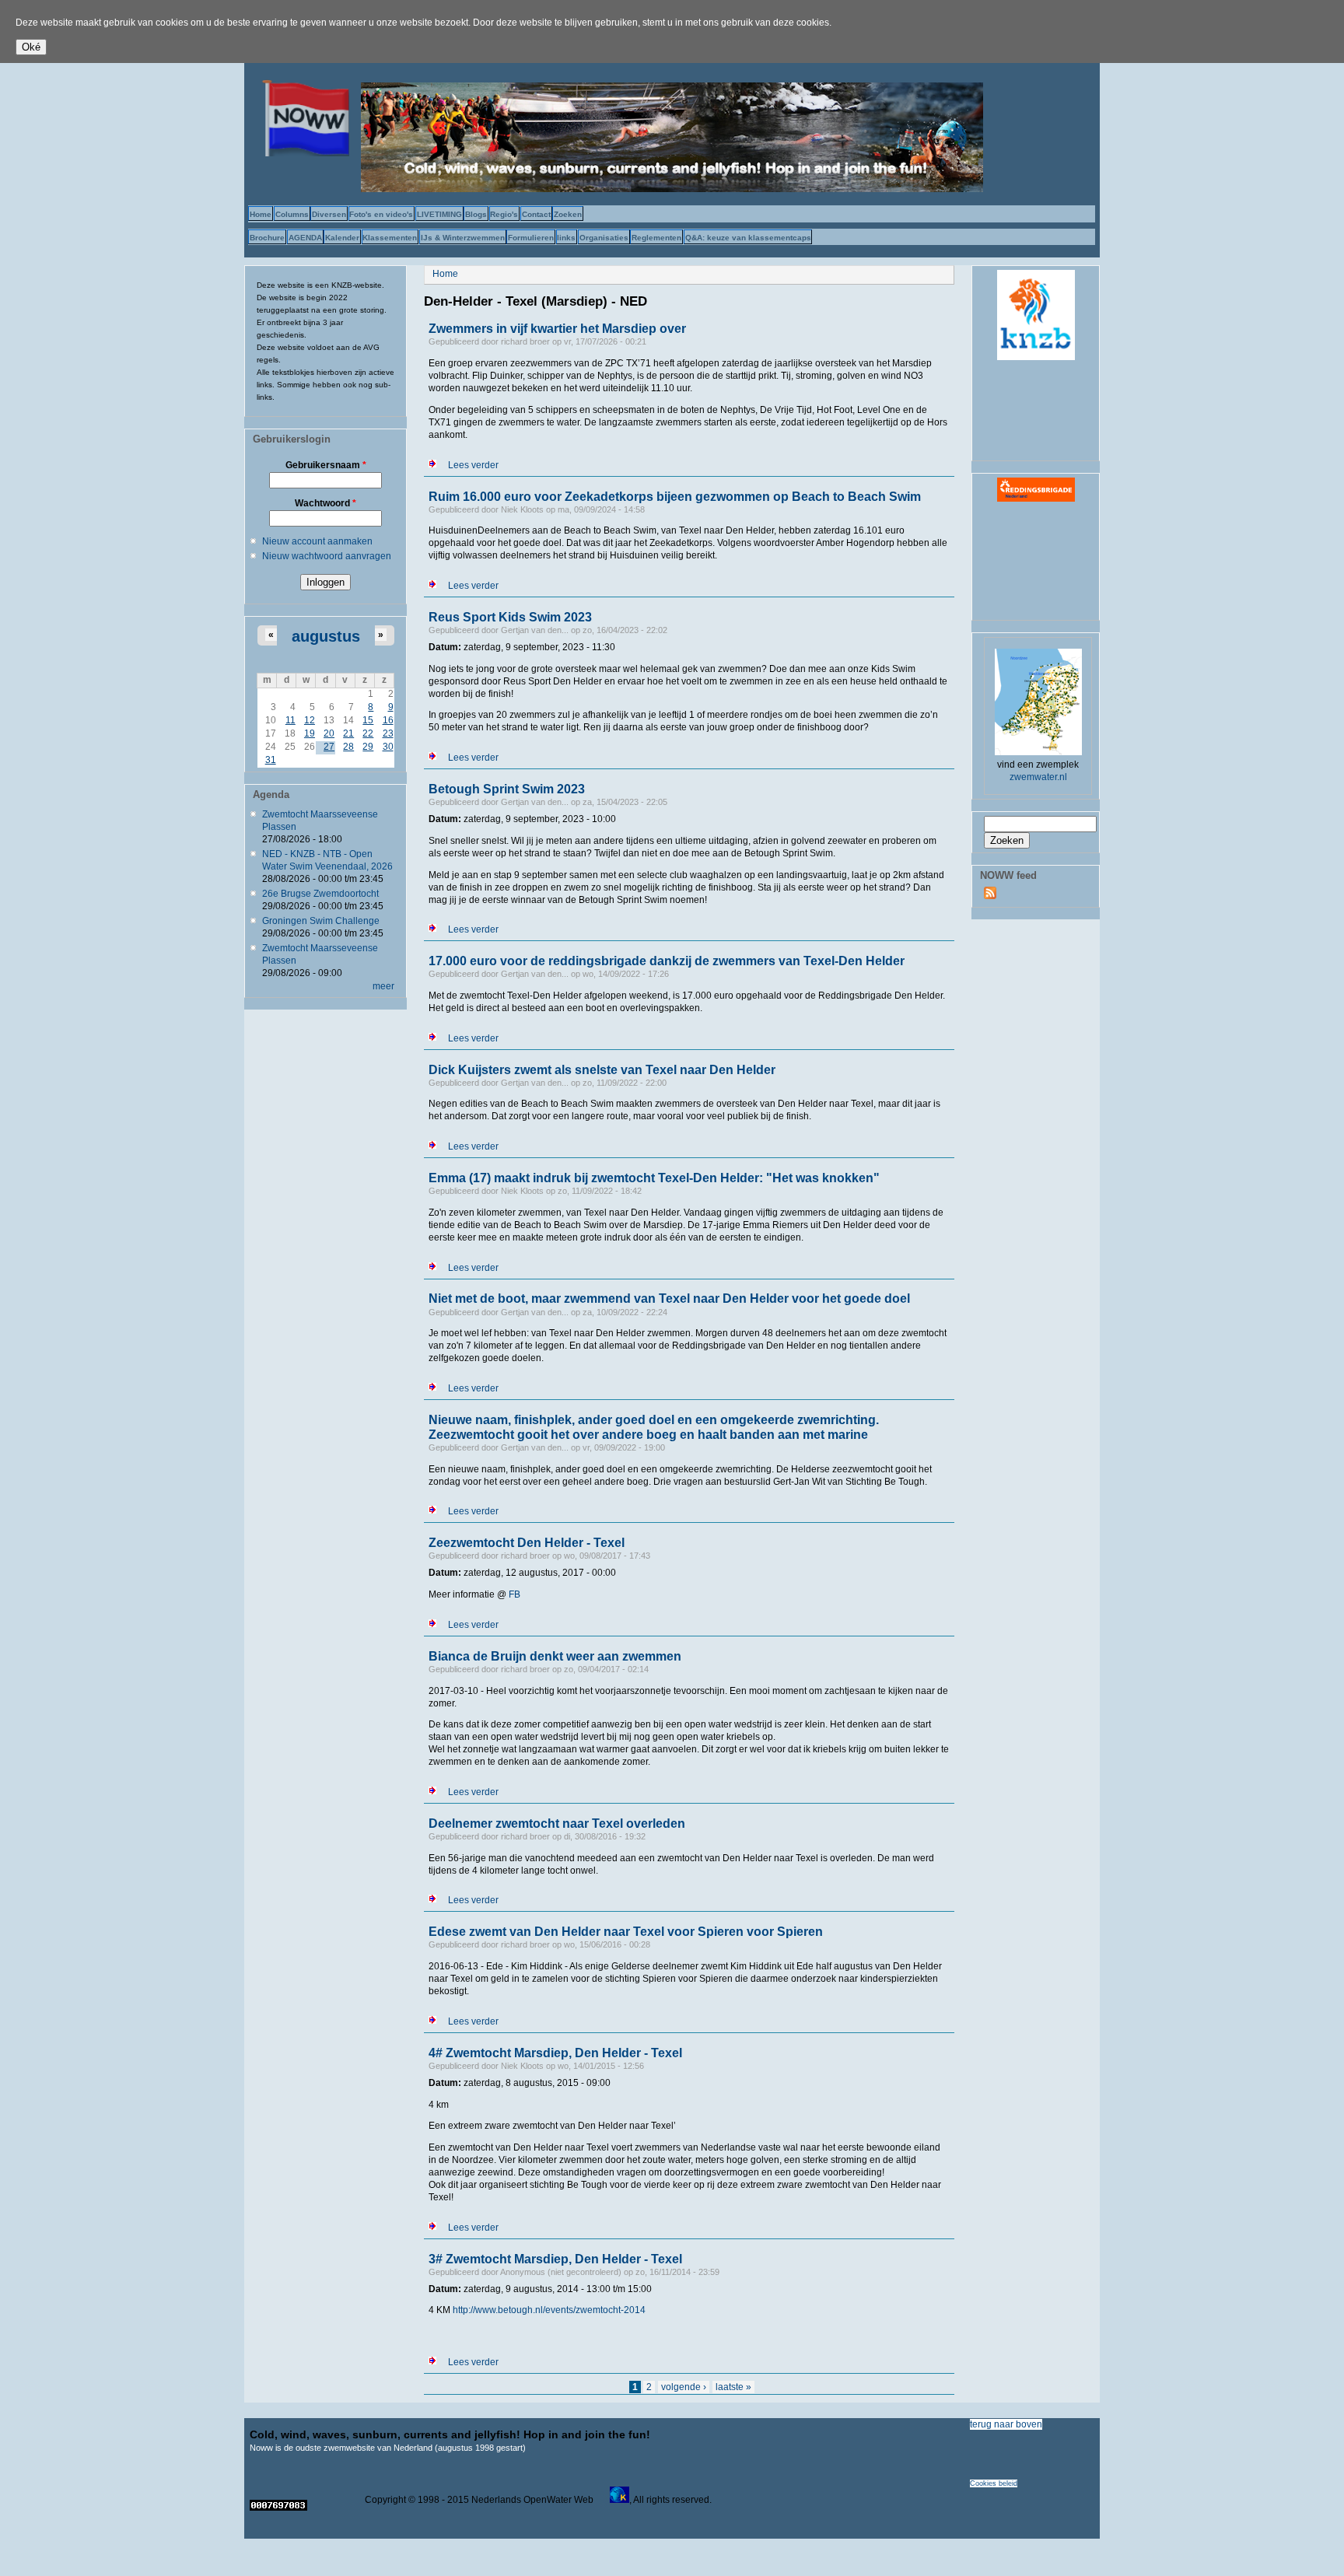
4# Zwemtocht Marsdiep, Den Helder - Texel (555, 2053)
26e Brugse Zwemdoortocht (320, 894)
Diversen (329, 214)
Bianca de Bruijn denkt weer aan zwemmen (555, 1656)
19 (310, 733)
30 (388, 747)
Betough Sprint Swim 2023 (507, 789)
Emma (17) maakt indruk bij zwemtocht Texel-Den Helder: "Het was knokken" (654, 1178)
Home (261, 214)
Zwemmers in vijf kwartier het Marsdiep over (557, 329)
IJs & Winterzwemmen (463, 238)
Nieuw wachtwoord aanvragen (327, 556)
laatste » (733, 2387)
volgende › (684, 2387)
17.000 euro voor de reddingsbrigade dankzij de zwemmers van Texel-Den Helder (667, 961)
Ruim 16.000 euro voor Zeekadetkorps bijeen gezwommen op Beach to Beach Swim (675, 497)
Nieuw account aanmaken (317, 541)
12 (310, 720)
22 (368, 733)
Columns (292, 214)
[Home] (303, 153)
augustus (326, 636)
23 (388, 733)
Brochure (267, 238)
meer (383, 986)
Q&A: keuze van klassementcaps (748, 238)
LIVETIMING (439, 214)
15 (368, 720)
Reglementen (656, 238)
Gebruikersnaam (326, 465)
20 (329, 733)
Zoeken (568, 214)
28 (348, 747)
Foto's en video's (381, 214)
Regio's (504, 214)
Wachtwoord (325, 503)
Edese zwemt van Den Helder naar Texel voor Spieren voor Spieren (626, 1932)
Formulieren (531, 238)
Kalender (342, 238)
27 (329, 747)
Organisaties (604, 238)
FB (514, 1594)
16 (388, 720)
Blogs (476, 214)
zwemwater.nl (1038, 777)
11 (290, 720)
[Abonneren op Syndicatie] (990, 896)
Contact (536, 214)
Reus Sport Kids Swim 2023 (510, 617)
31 (271, 760)
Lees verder (473, 465)
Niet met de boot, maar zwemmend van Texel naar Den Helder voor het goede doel (669, 1298)
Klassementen (390, 238)
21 (348, 733)
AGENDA (305, 238)
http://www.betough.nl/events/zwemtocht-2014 (549, 2310)
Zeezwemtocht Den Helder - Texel (527, 1543)
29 (368, 747)
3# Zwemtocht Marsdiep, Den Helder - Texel (555, 2259)
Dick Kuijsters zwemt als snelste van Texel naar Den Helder (602, 1070)
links (566, 238)
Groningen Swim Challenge (321, 921)
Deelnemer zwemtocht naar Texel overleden (557, 1823)
